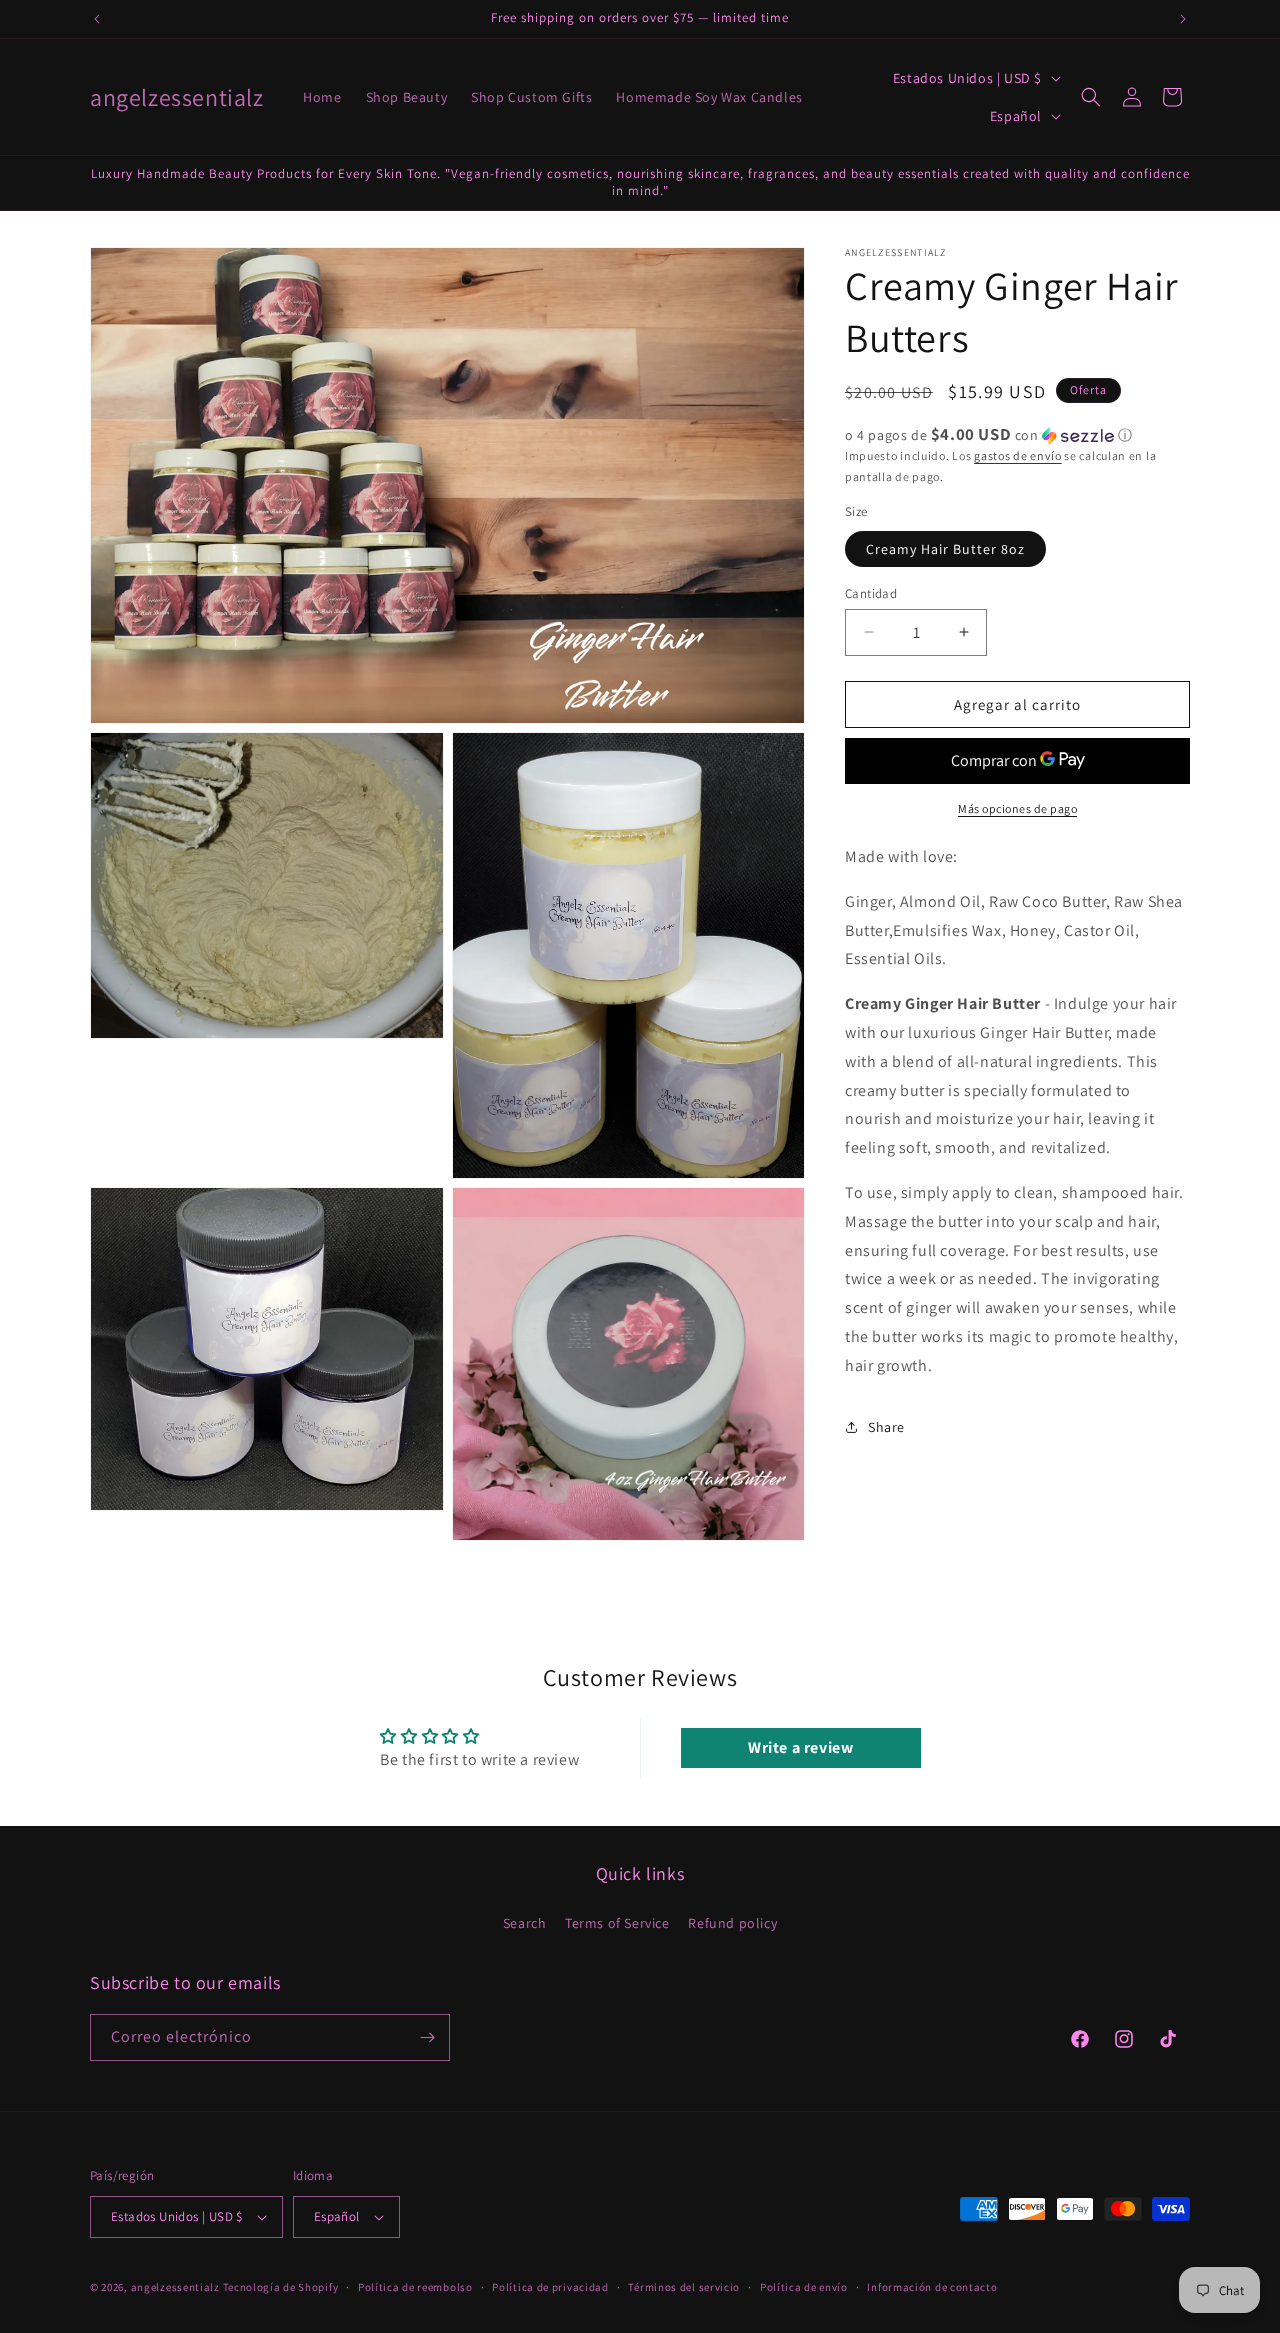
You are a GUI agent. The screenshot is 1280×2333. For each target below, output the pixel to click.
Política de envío (804, 2287)
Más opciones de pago (1017, 808)
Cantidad (871, 592)
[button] (1091, 97)
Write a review (800, 1747)
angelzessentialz (175, 2287)
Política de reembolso (415, 2287)
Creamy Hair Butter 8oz (945, 548)
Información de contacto (932, 2287)
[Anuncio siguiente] (1183, 19)
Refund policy (732, 1923)
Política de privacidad (550, 2287)
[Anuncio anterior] (97, 19)
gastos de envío (1018, 455)
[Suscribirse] (427, 2037)
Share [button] (886, 1427)
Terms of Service (617, 1923)
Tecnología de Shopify (281, 2287)
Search (525, 1923)
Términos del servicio (684, 2287)
